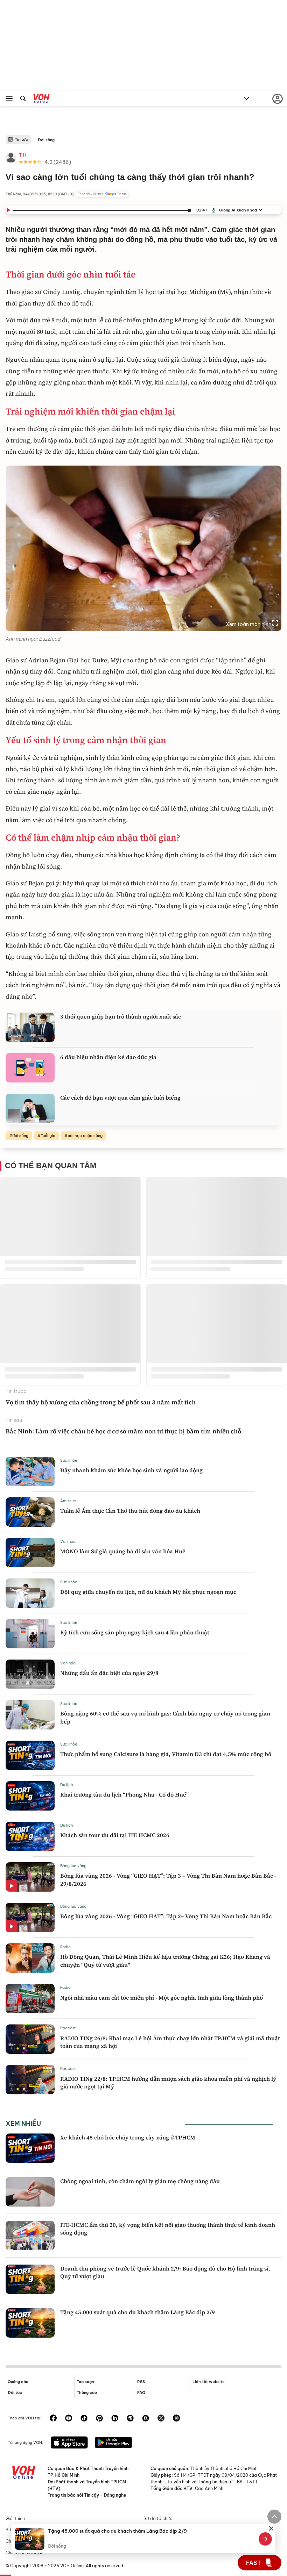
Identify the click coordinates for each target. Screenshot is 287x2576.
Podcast (68, 2028)
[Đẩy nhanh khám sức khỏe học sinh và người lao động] (30, 1472)
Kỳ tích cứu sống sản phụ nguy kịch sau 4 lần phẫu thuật (135, 1632)
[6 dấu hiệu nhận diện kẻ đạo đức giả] (30, 1068)
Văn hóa (68, 1541)
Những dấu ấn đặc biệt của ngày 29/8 (109, 1673)
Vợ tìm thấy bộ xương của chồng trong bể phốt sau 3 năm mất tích (101, 1402)
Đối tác (15, 2392)
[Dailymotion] (176, 2419)
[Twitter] (161, 2419)
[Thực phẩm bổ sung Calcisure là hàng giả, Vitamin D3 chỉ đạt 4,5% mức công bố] (30, 1755)
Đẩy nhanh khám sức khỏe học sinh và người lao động (131, 1470)
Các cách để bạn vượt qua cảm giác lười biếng (120, 1098)
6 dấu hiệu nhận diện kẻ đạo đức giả (108, 1057)
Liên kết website (209, 2382)
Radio (65, 1947)
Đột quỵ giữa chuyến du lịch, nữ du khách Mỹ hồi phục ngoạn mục (148, 1592)
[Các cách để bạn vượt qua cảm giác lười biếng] (30, 1108)
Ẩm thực (68, 1501)
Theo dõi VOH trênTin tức (102, 194)
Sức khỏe (69, 1460)
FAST (254, 2563)
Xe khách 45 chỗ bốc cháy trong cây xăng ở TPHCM (128, 2137)
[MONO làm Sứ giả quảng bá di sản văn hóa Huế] (30, 1553)
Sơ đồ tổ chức (158, 2519)
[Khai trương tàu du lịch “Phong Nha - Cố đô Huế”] (30, 1796)
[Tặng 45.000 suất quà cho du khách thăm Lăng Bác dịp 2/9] (30, 2323)
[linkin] (115, 2419)
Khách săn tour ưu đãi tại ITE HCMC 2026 (115, 1835)
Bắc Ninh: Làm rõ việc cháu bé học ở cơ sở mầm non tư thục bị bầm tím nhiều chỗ (123, 1431)
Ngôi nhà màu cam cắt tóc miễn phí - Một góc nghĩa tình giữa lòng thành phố (162, 1998)
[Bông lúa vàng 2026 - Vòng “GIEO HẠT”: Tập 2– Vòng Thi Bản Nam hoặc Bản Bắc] (30, 1917)
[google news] (130, 2419)
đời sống (20, 1136)
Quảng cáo (18, 2382)
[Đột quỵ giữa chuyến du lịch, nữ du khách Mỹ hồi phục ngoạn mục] (30, 1593)
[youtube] (69, 2419)
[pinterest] (99, 2419)
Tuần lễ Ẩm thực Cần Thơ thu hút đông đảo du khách (130, 1511)
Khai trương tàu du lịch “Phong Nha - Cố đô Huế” (124, 1794)
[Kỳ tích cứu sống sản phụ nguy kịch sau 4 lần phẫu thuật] (30, 1634)
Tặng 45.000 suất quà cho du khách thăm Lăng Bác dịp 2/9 (138, 2312)
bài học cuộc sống (85, 1136)
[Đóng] (271, 2528)
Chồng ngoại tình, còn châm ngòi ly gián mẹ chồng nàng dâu (140, 2181)
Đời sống (46, 140)
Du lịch (66, 1785)
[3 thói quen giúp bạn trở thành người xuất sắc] (30, 1027)
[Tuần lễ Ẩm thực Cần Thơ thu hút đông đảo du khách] (30, 1512)
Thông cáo (87, 2392)
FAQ (141, 2392)
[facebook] (53, 2419)
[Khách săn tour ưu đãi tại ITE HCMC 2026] (30, 1836)
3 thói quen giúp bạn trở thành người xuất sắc (121, 1016)
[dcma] (146, 2419)
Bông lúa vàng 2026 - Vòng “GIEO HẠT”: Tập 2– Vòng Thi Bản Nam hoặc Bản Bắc (166, 1916)
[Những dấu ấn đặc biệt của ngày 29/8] (30, 1674)
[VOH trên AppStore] (69, 2443)
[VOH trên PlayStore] (113, 2443)
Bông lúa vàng (73, 1866)
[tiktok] (84, 2419)
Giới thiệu (15, 2519)
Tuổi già (48, 1136)
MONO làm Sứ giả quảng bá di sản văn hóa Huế (123, 1551)
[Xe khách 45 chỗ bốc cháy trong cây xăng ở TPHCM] (30, 2148)
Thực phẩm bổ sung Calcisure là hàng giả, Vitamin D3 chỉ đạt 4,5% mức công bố (166, 1754)
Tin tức (21, 139)
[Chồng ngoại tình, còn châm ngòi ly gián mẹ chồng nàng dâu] (30, 2192)
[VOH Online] (41, 100)
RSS (141, 2382)
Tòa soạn (85, 2382)
